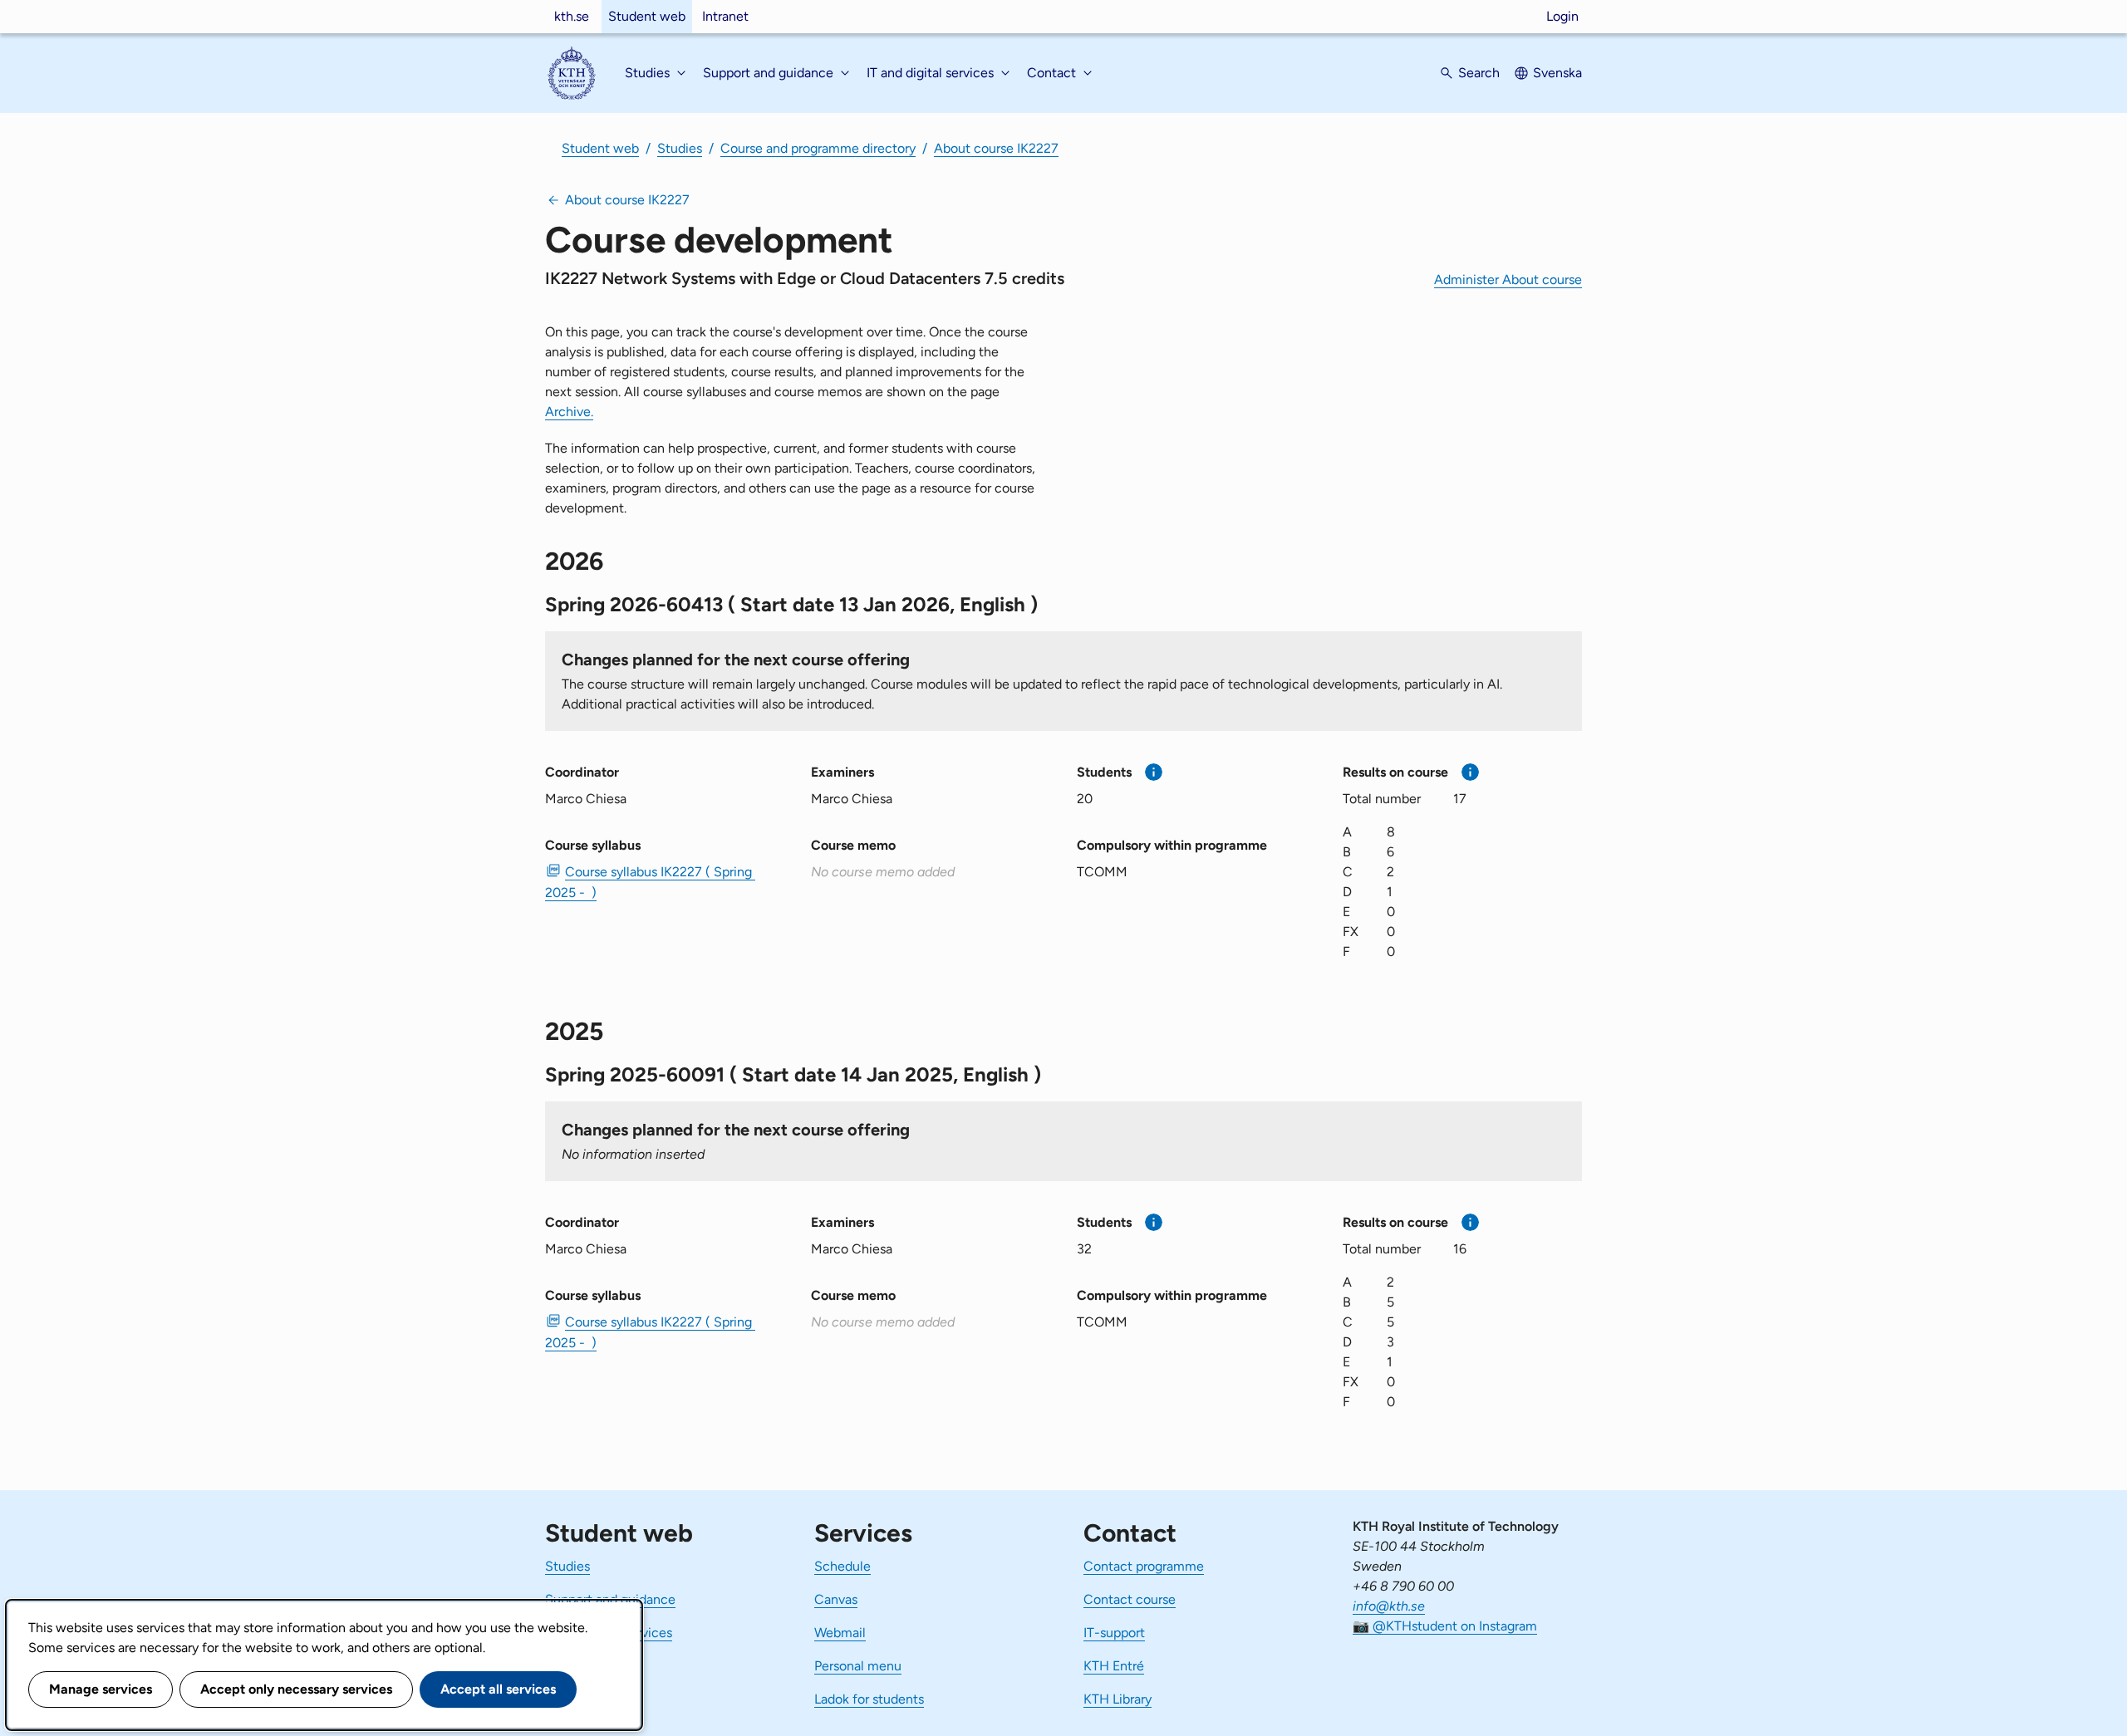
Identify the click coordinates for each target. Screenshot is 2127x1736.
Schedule (842, 1566)
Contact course (1130, 1599)
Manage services (101, 1689)
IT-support (1114, 1633)
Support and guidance (610, 1599)
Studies (680, 148)
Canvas (836, 1599)
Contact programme (1144, 1566)
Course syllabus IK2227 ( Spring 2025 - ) (650, 882)
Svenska (1557, 73)
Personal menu (858, 1666)
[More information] (1154, 772)
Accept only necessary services (296, 1689)
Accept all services (498, 1689)
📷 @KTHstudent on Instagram (1445, 1626)
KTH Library (1118, 1699)
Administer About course (1508, 280)
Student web (647, 16)
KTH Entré (1114, 1666)
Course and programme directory (818, 148)
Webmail (840, 1633)
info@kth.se (1389, 1606)
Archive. (569, 412)
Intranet (725, 16)
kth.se (572, 16)
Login (1562, 16)
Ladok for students (869, 1699)
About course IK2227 (996, 148)
